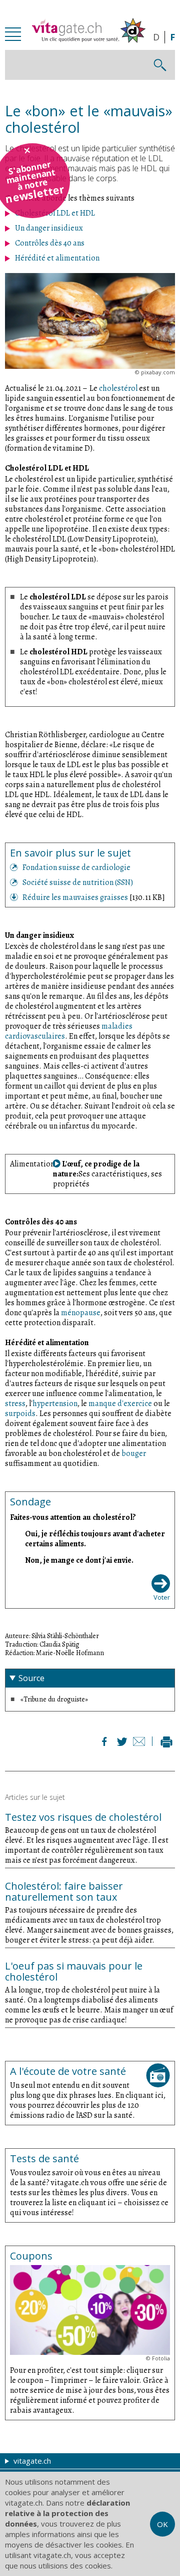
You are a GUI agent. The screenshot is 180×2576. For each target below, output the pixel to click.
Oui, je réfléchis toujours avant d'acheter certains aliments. (95, 1539)
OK (162, 2524)
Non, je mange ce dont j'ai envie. (79, 1560)
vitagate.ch (31, 2461)
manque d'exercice (120, 1404)
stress (15, 1404)
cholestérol (118, 388)
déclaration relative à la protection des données (67, 2513)
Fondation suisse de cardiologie (76, 867)
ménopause (81, 1313)
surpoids (20, 1414)
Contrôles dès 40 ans (50, 243)
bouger (134, 1453)
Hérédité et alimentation (57, 258)
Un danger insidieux (49, 228)
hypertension (55, 1404)
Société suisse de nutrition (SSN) (78, 882)
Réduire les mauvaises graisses (76, 897)
